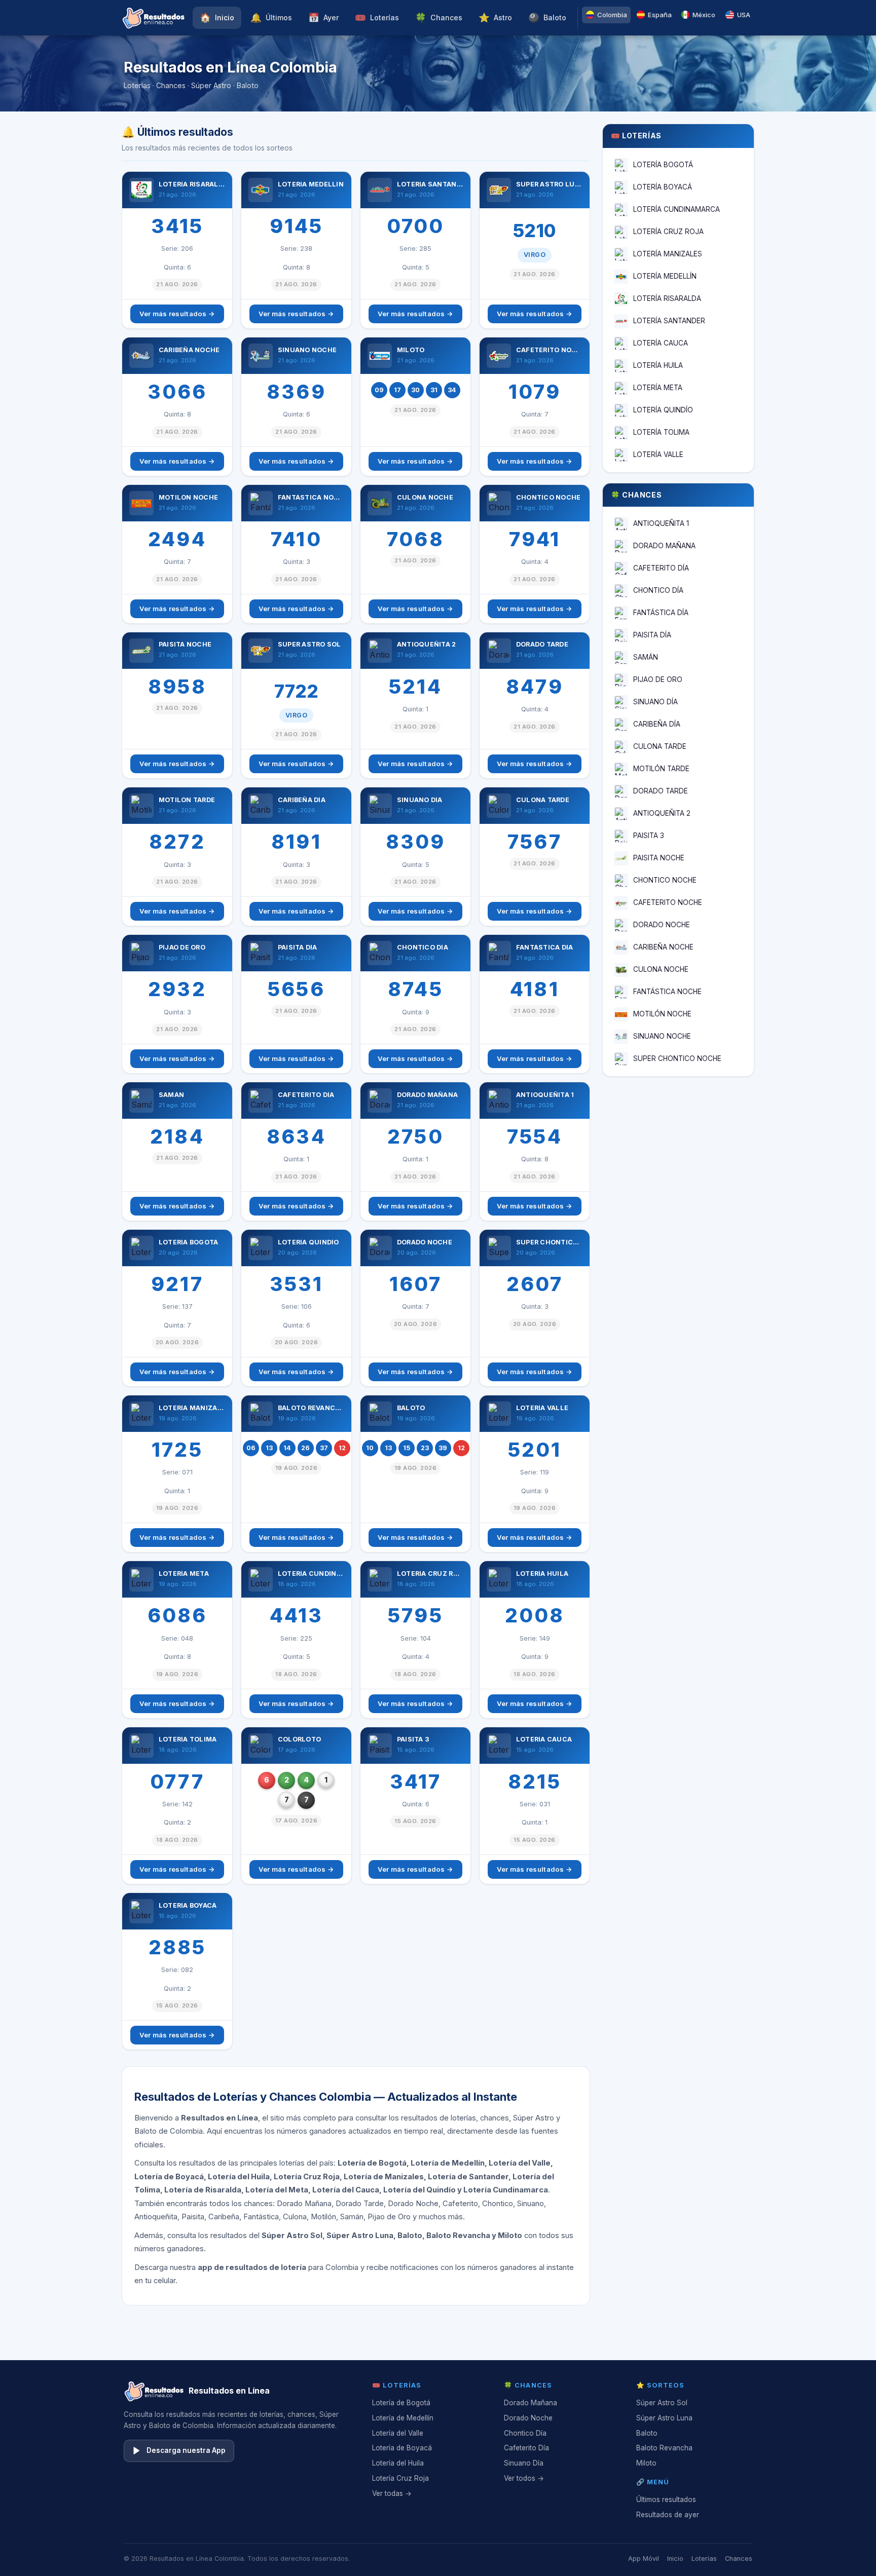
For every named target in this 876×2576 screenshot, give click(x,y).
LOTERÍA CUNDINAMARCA (677, 209)
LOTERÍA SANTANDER (669, 321)
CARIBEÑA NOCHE (663, 947)
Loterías (377, 17)
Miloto (646, 2463)
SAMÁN (646, 657)
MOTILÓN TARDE (661, 769)
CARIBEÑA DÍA (657, 724)
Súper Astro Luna (664, 2418)
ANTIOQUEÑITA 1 (661, 523)
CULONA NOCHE (661, 969)
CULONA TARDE (660, 746)
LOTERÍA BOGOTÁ (663, 165)
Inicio (217, 17)
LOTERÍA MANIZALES (668, 254)
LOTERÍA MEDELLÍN (665, 276)
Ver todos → (524, 2478)
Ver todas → (392, 2493)
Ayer (323, 17)
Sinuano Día (524, 2463)
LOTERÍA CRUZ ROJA (668, 232)
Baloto (547, 17)
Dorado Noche (528, 2418)
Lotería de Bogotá (401, 2403)
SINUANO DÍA (655, 702)
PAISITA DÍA (652, 635)
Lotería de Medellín (403, 2418)
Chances (439, 17)
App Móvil (644, 2559)
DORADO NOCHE (662, 925)
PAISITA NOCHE (659, 858)
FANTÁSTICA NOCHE (667, 992)
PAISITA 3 (649, 836)
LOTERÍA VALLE (658, 454)
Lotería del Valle (398, 2433)
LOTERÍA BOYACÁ (663, 187)
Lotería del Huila (398, 2463)
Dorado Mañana (531, 2403)
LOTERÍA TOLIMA (661, 432)
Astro (495, 17)
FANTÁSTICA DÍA (661, 613)
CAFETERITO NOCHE (668, 902)
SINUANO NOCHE (662, 1036)
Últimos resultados (666, 2499)
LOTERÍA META (658, 388)
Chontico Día (525, 2433)
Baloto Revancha (664, 2448)
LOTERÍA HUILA (658, 365)
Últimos (271, 17)
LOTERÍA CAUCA (661, 343)
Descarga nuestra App (186, 2450)
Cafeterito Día (526, 2448)
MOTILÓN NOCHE (662, 1014)
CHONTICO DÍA (658, 590)
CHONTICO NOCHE (665, 880)
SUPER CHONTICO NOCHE (677, 1058)
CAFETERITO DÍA (661, 568)
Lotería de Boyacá (402, 2448)
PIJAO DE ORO (658, 679)
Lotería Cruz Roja (400, 2478)
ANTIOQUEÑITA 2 (662, 813)
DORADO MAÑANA (664, 546)
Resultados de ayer (668, 2515)
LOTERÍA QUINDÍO (663, 410)
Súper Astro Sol (662, 2403)
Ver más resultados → (177, 314)
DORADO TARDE (661, 791)
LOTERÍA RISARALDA (667, 298)
